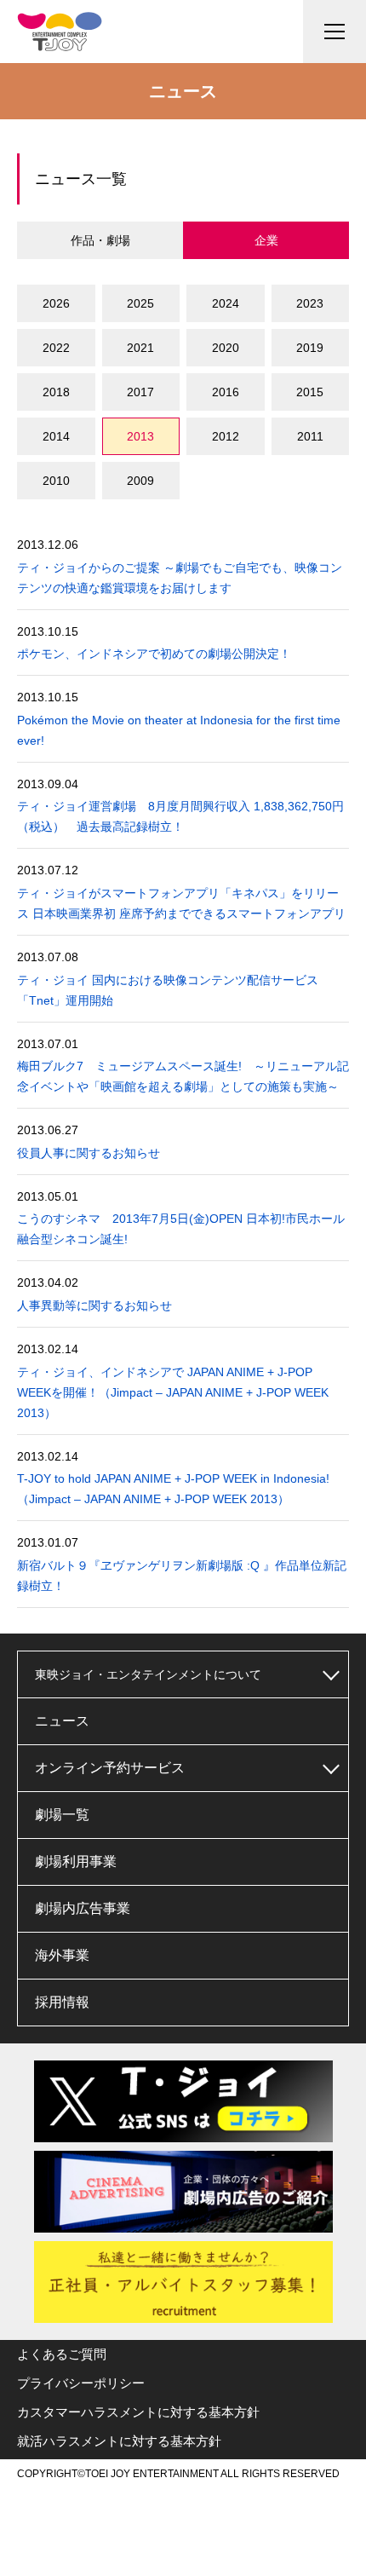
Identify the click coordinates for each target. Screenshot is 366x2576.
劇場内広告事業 (83, 1908)
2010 (56, 481)
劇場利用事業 (76, 1861)
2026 (56, 303)
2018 (56, 392)
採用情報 (62, 2002)
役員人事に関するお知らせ (89, 1153)
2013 (140, 436)
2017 (140, 392)
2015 (310, 392)
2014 (56, 436)
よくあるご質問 (62, 2354)
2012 (226, 436)
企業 (266, 240)
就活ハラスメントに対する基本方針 (119, 2441)
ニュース (62, 1721)
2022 (56, 348)
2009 (140, 481)
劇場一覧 (62, 1815)
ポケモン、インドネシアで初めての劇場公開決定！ (154, 654)
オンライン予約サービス (110, 1768)
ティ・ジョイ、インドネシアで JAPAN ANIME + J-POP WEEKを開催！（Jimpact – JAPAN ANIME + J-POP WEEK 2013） (173, 1392)
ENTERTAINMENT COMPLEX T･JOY (60, 32)
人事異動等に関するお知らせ (94, 1305)
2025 (140, 303)
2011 (310, 436)
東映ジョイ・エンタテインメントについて (148, 1674)
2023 (310, 303)
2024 (226, 303)
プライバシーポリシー (81, 2383)
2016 (226, 392)
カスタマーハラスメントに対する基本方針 (138, 2412)
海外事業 (62, 1955)
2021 (140, 348)
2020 (226, 348)
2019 (310, 348)
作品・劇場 (100, 240)
